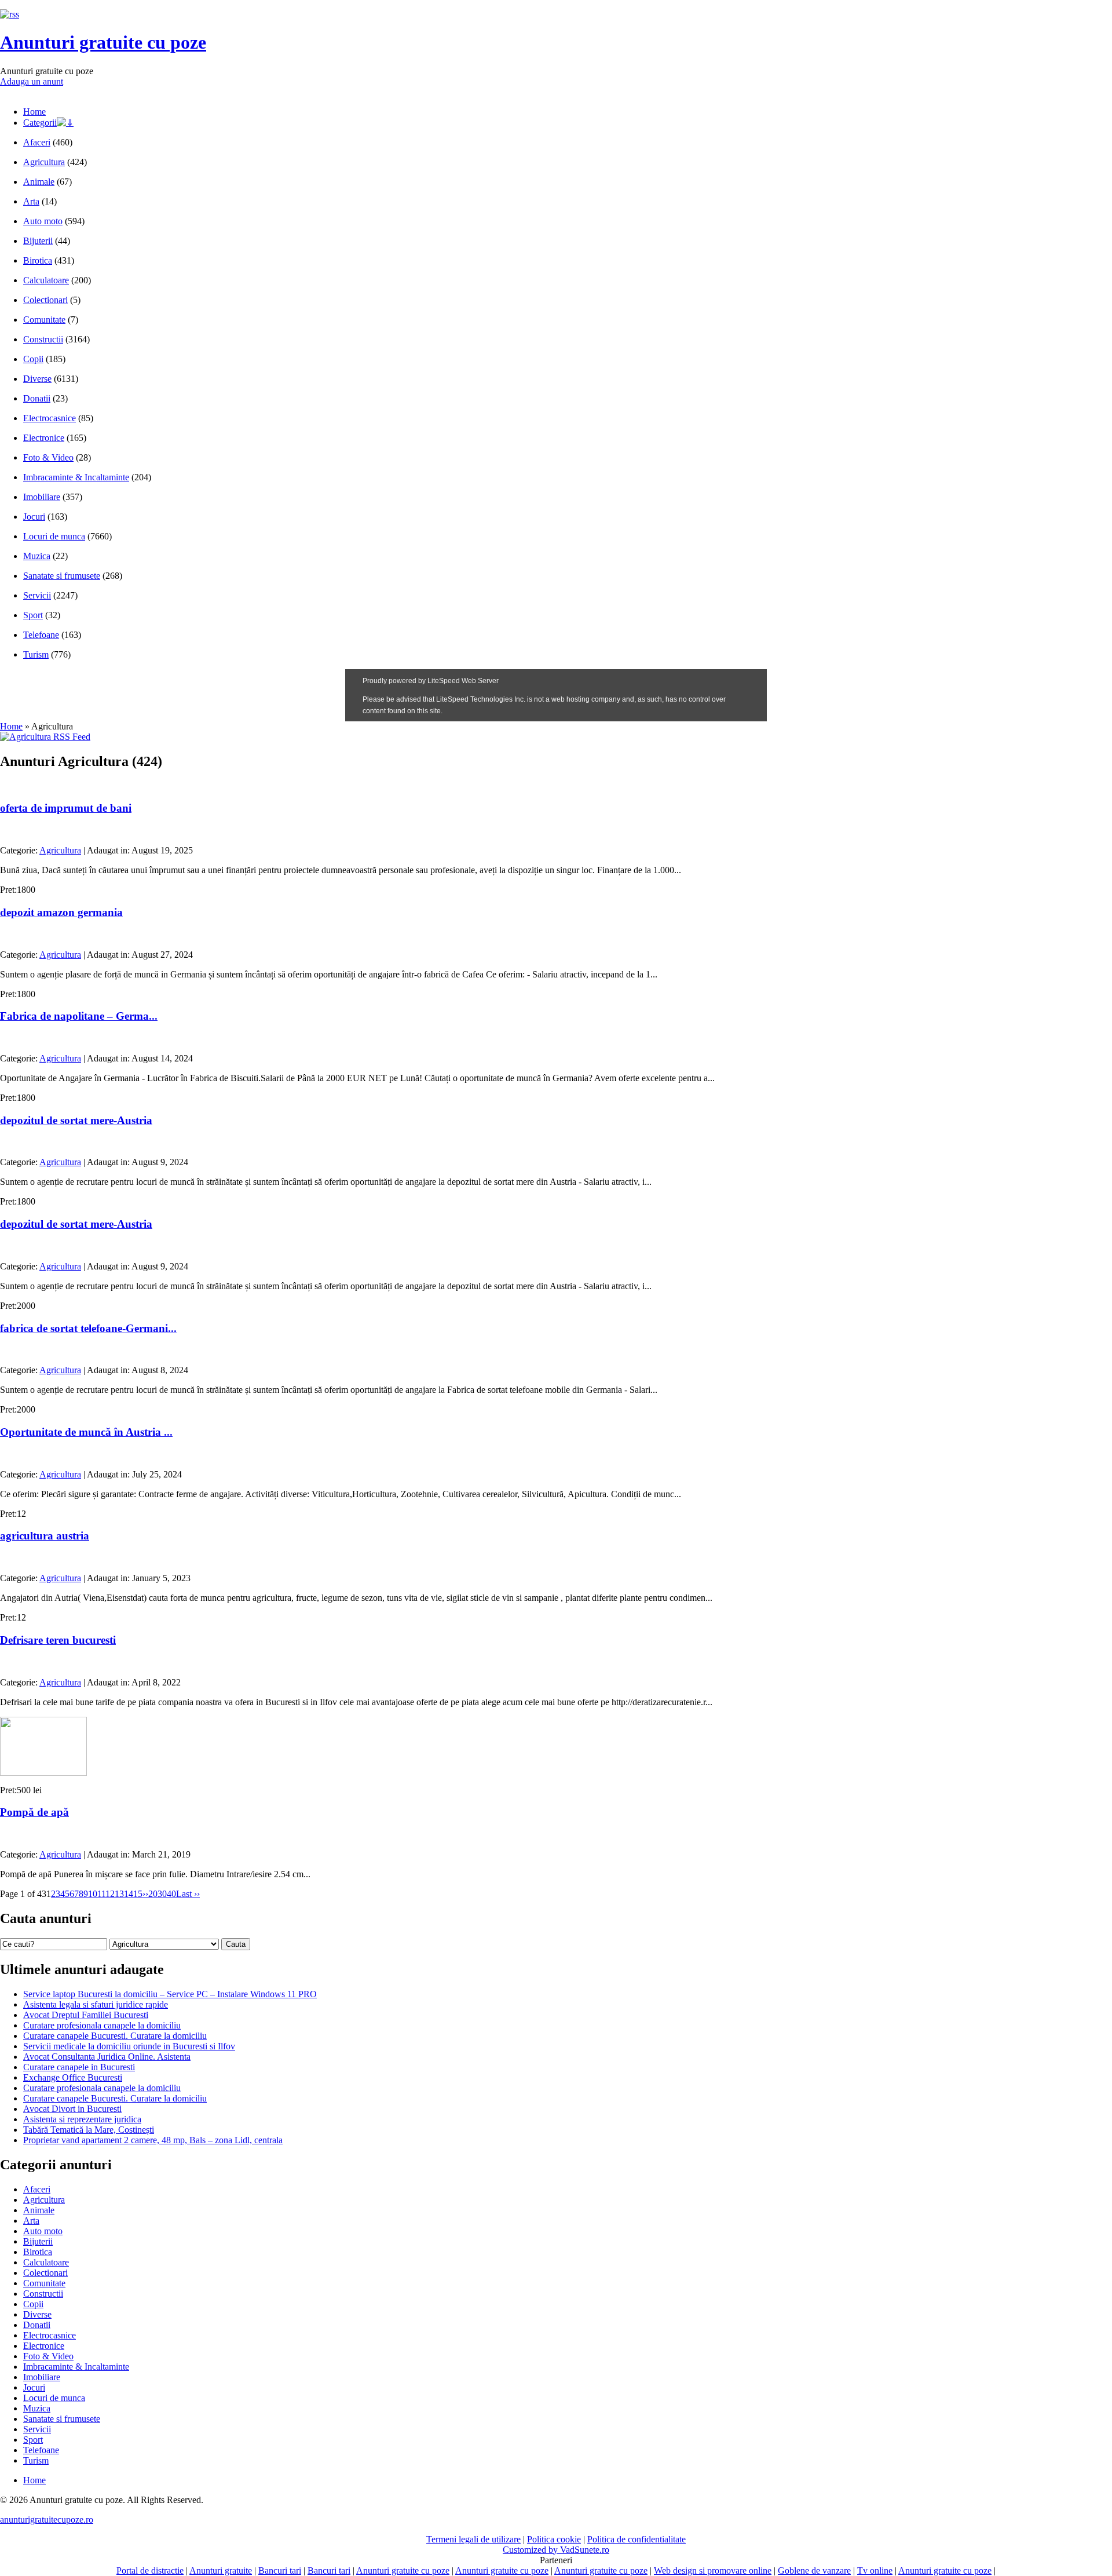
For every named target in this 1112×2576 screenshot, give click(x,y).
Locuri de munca (54, 536)
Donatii (37, 398)
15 (138, 1894)
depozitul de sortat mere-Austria (76, 1120)
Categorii (40, 123)
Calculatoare (46, 280)
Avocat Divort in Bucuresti (72, 2109)
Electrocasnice (50, 418)
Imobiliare (42, 497)
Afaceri (37, 142)
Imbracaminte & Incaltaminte (76, 477)
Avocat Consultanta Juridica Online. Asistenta (107, 2057)
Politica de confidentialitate (637, 2539)
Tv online (875, 2570)
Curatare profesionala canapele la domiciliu (102, 2025)
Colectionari (45, 300)
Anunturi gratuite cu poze (103, 42)
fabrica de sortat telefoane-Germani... (88, 1328)
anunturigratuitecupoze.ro (47, 2520)
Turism (36, 654)
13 (119, 1894)
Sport (33, 615)
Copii (33, 359)
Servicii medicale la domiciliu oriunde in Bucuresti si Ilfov (129, 2046)
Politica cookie (554, 2539)
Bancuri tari (280, 2570)
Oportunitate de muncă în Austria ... (86, 1432)
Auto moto (43, 221)
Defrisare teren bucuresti (58, 1640)
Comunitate (44, 320)
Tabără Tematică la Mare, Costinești (89, 2130)
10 (93, 1894)
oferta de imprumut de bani (66, 808)
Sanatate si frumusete (62, 576)
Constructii (43, 339)
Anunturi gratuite (221, 2570)
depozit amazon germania (61, 912)
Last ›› (188, 1894)
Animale (39, 182)
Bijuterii (38, 241)
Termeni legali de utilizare (473, 2539)
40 (171, 1894)
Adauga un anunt (32, 81)
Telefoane (41, 635)
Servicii (37, 595)
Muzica (37, 556)
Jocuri (34, 517)
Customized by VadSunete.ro (556, 2550)
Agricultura (44, 162)
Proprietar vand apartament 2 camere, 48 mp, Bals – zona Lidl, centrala (153, 2140)
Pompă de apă (34, 1812)
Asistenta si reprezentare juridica (82, 2119)
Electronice (44, 438)
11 (101, 1894)
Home (34, 112)
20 (153, 1894)
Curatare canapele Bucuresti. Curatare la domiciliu (115, 2036)
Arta (31, 201)
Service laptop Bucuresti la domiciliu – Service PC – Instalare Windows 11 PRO (170, 1994)
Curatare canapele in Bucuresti (79, 2067)
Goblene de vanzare (814, 2570)
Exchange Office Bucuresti (73, 2077)
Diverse (37, 379)
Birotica (38, 260)
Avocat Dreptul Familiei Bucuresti (86, 2015)
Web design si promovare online (713, 2570)
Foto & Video (48, 457)
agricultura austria (45, 1536)
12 (110, 1894)
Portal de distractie (150, 2570)
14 (129, 1894)
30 (162, 1894)
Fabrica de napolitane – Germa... (79, 1016)
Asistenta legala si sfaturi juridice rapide (96, 2004)
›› (145, 1894)
